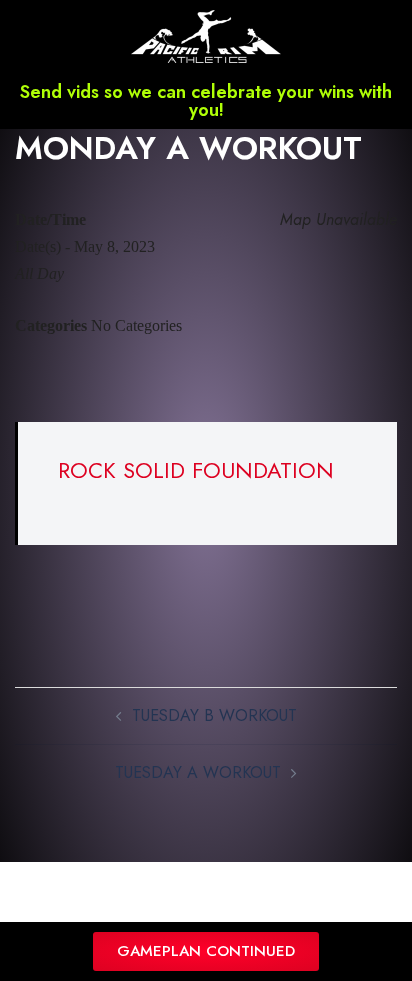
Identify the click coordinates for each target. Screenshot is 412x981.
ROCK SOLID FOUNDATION (196, 470)
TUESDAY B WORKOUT (214, 715)
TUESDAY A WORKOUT (198, 772)
